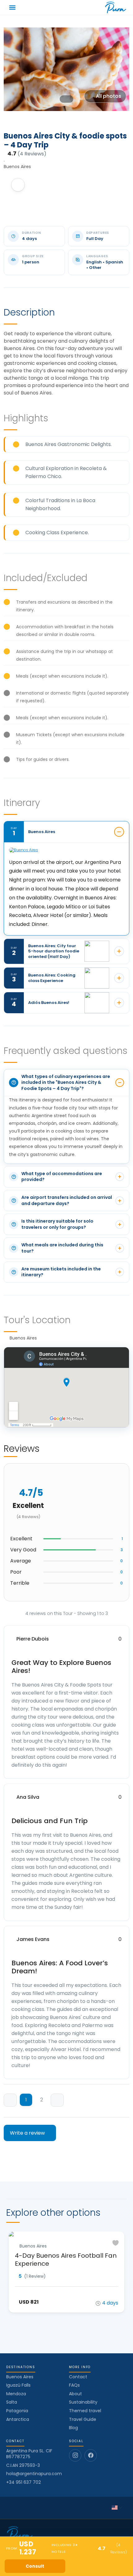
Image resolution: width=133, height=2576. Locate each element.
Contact (78, 2377)
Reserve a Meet (98, 2566)
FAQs (74, 2385)
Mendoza (16, 2394)
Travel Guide (83, 2419)
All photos (109, 96)
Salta (12, 2402)
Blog (73, 2428)
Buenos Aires (20, 2377)
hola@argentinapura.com (34, 2474)
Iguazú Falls (18, 2385)
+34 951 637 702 (24, 2482)
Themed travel (85, 2411)
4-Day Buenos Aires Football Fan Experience (66, 2260)
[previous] (10, 2100)
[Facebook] (91, 2455)
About (75, 2394)
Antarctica (18, 2419)
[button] (13, 8)
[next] (57, 2100)
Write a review (28, 2133)
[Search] (66, 7)
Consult (35, 2566)
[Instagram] (75, 2455)
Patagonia (17, 2411)
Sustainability (83, 2402)
